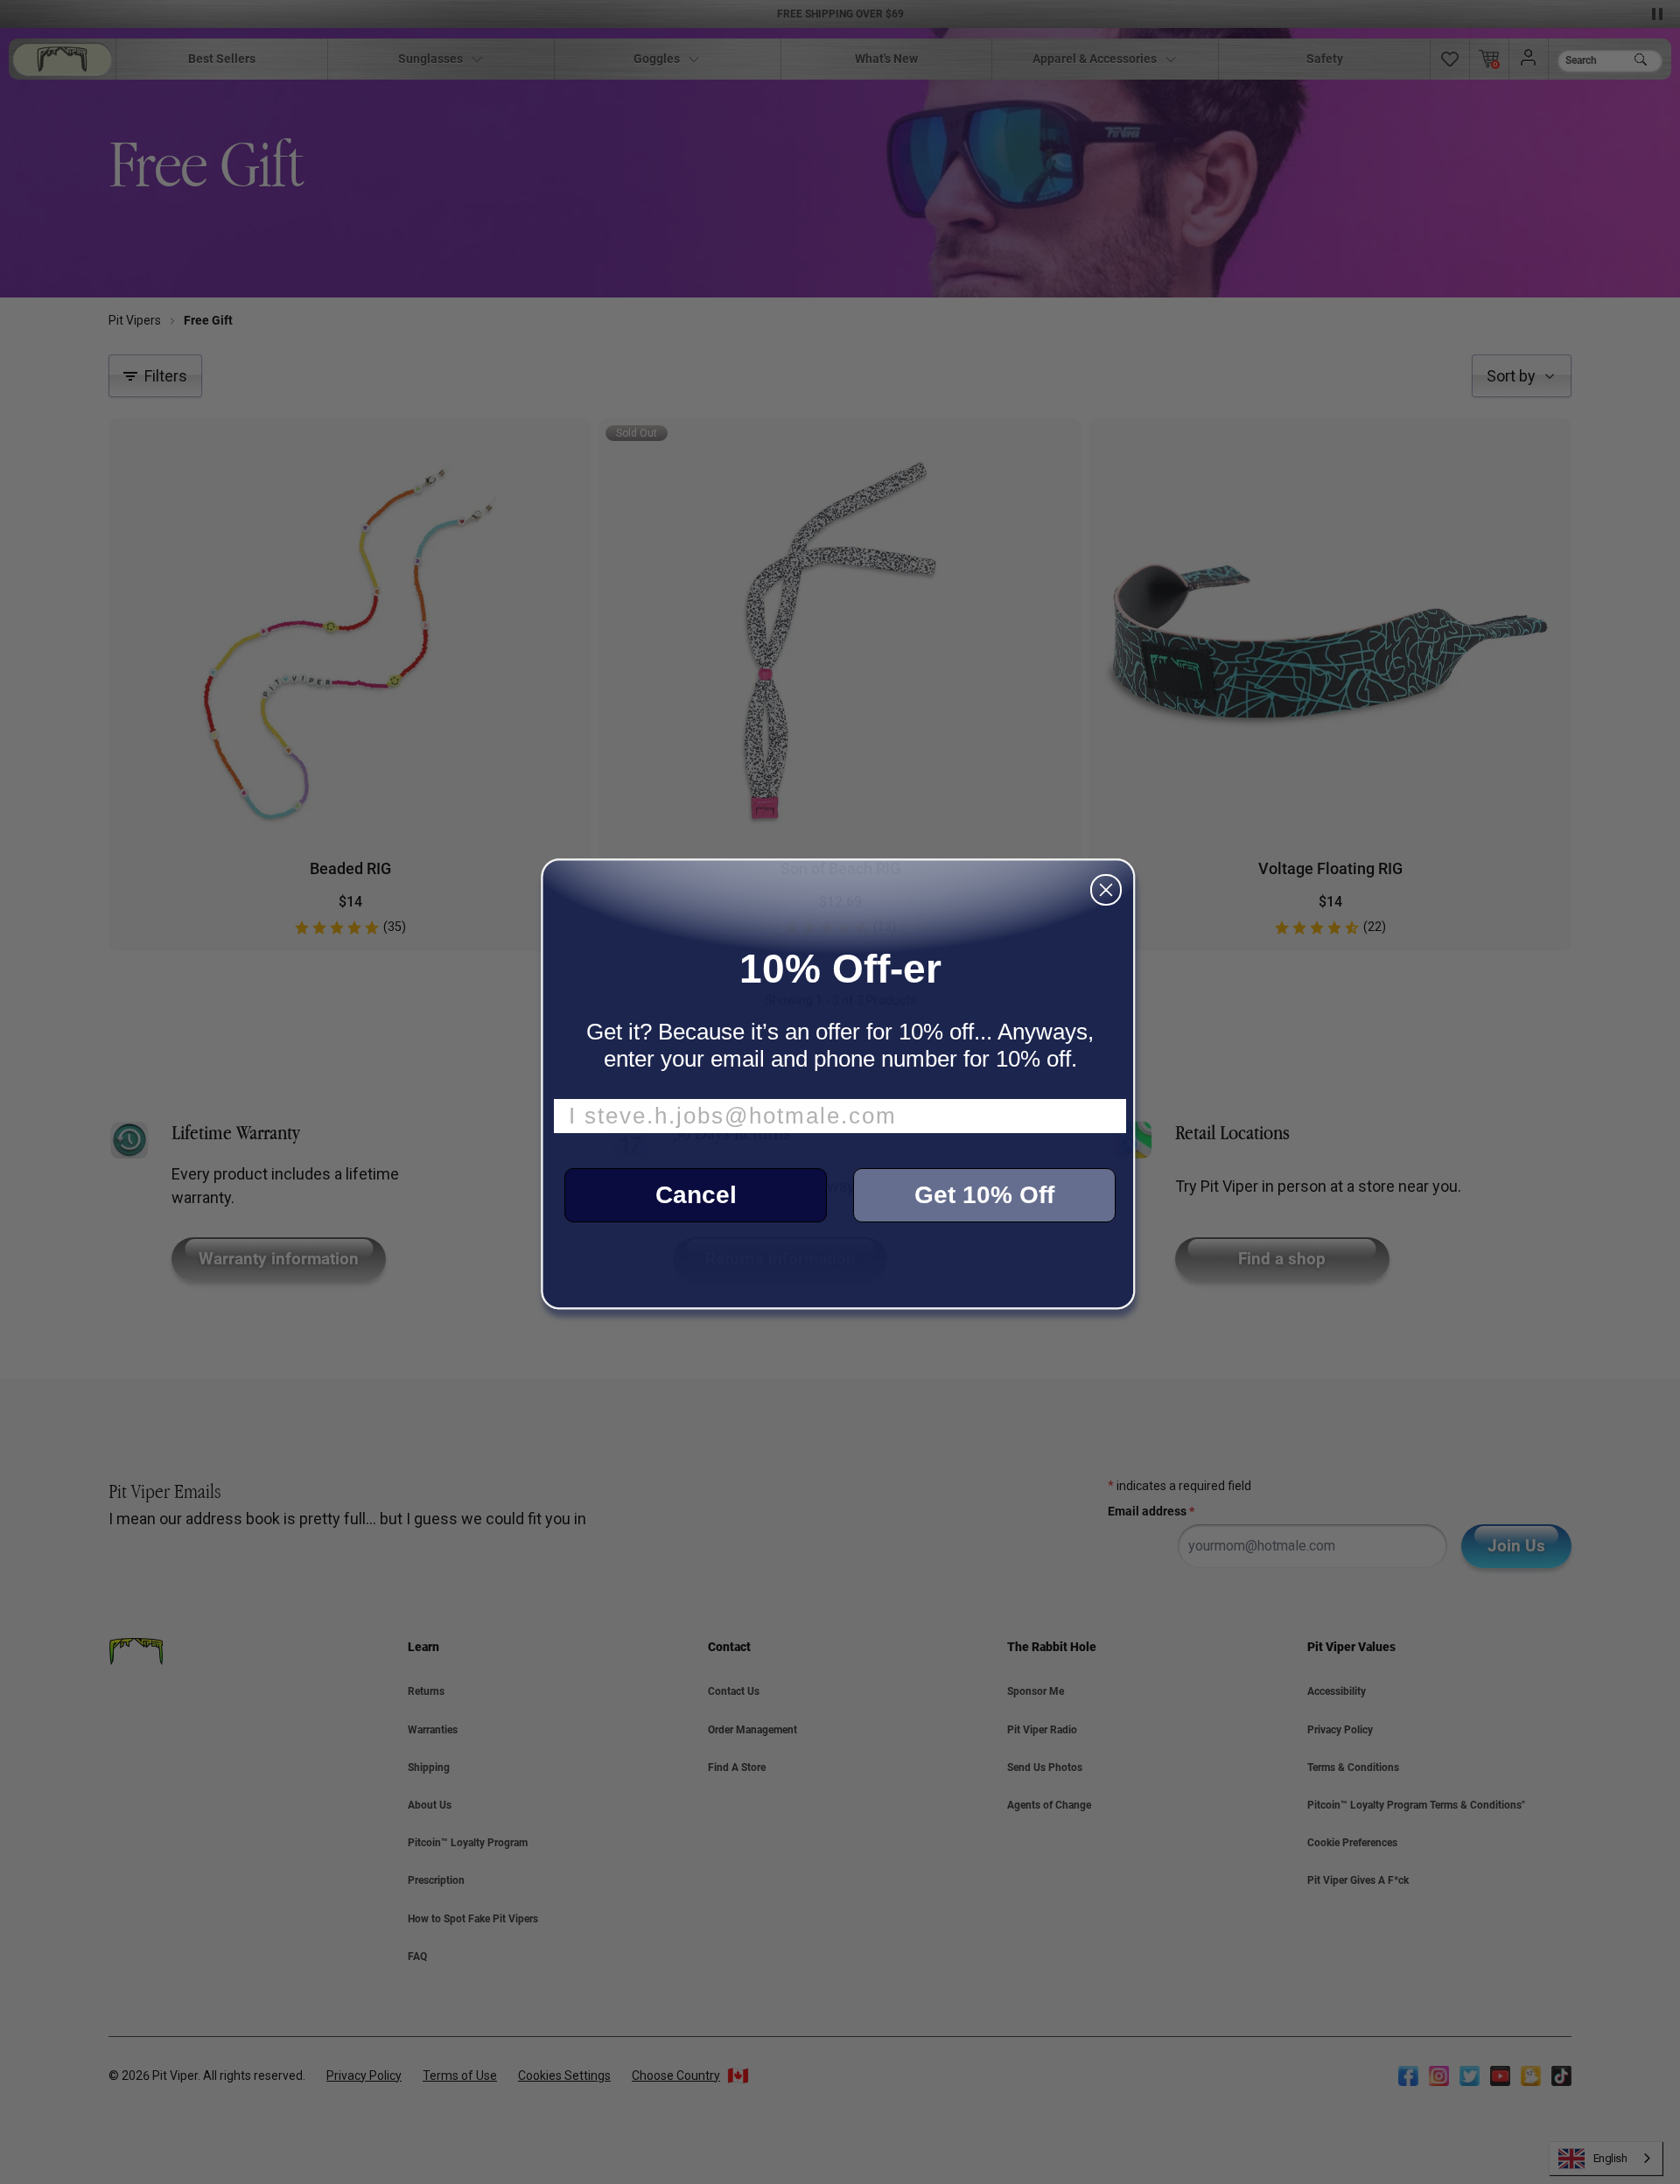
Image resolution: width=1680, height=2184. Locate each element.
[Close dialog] (1106, 890)
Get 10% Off (984, 1195)
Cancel (696, 1195)
